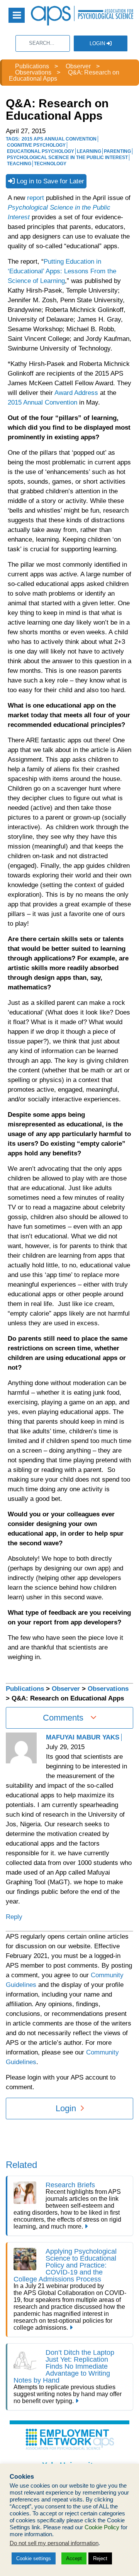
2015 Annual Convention (42, 402)
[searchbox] (43, 43)
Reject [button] (100, 2558)
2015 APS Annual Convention (59, 139)
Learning (89, 151)
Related (21, 2165)
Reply (14, 1917)
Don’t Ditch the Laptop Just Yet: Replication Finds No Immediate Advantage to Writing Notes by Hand (64, 2366)
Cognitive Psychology (36, 145)
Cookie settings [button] (34, 2558)
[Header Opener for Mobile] (17, 15)
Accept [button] (74, 2558)
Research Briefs (70, 2185)
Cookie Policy (102, 2527)
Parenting (117, 151)
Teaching (19, 164)
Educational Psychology (41, 151)
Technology (50, 164)
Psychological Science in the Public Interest (67, 158)
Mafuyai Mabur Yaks (83, 1737)
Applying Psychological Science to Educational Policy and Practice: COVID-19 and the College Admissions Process (65, 2265)
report (36, 198)
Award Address (76, 393)
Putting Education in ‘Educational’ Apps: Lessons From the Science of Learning (62, 271)
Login (98, 43)
